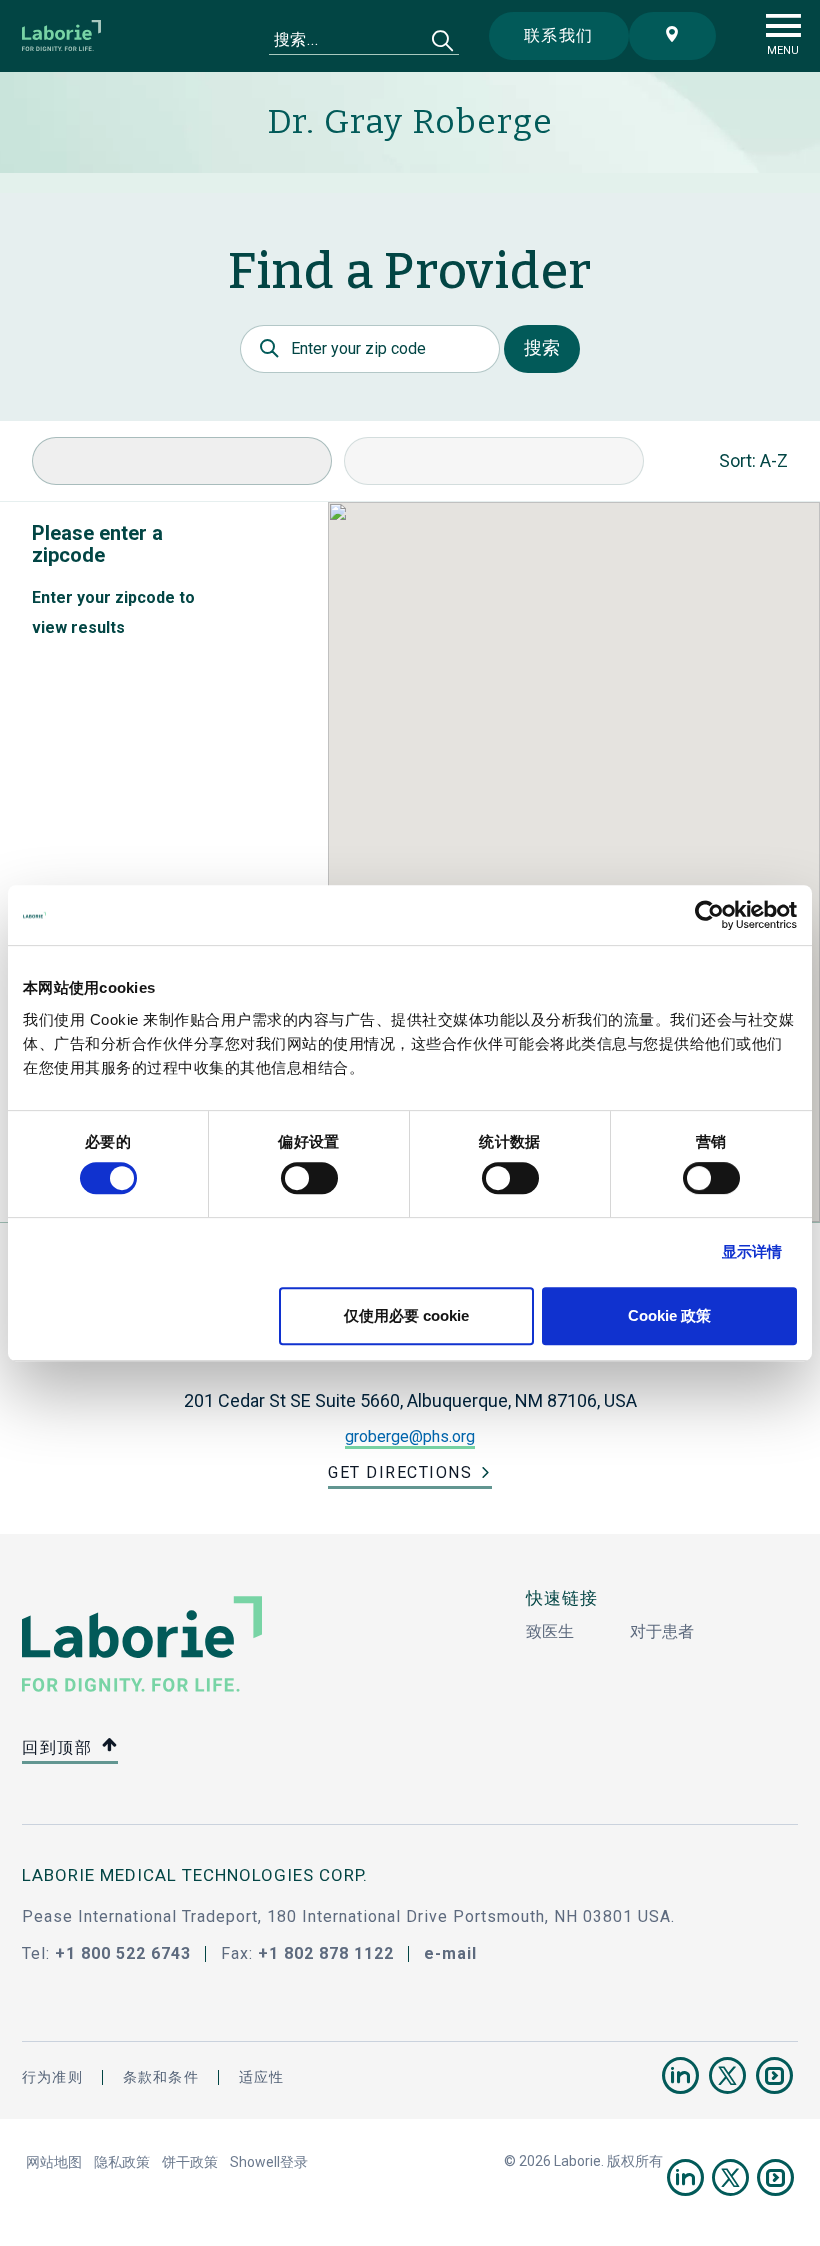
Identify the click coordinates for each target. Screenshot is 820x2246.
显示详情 (752, 1252)
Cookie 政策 (669, 1315)
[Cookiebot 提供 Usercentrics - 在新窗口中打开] (709, 915)
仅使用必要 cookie (406, 1315)
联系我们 (559, 35)
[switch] (309, 1178)
